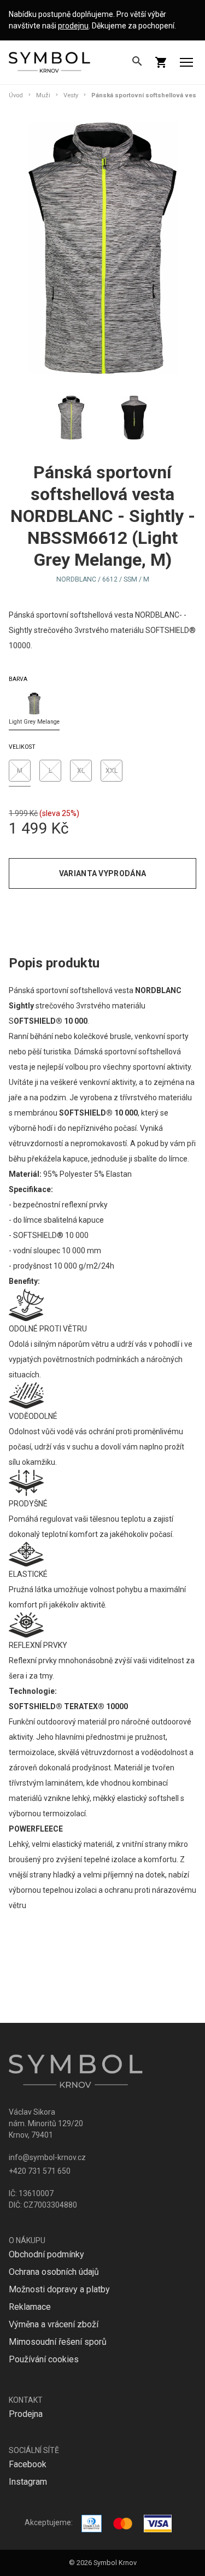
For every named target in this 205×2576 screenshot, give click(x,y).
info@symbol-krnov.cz (47, 2157)
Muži (43, 95)
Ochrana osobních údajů (54, 2272)
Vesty (71, 95)
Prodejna (26, 2414)
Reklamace (30, 2307)
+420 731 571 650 (40, 2171)
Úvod (16, 95)
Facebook (28, 2464)
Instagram (28, 2482)
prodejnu (73, 26)
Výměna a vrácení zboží (54, 2324)
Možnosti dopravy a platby (59, 2289)
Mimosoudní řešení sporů (58, 2342)
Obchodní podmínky (46, 2254)
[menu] (186, 62)
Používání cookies (44, 2359)
